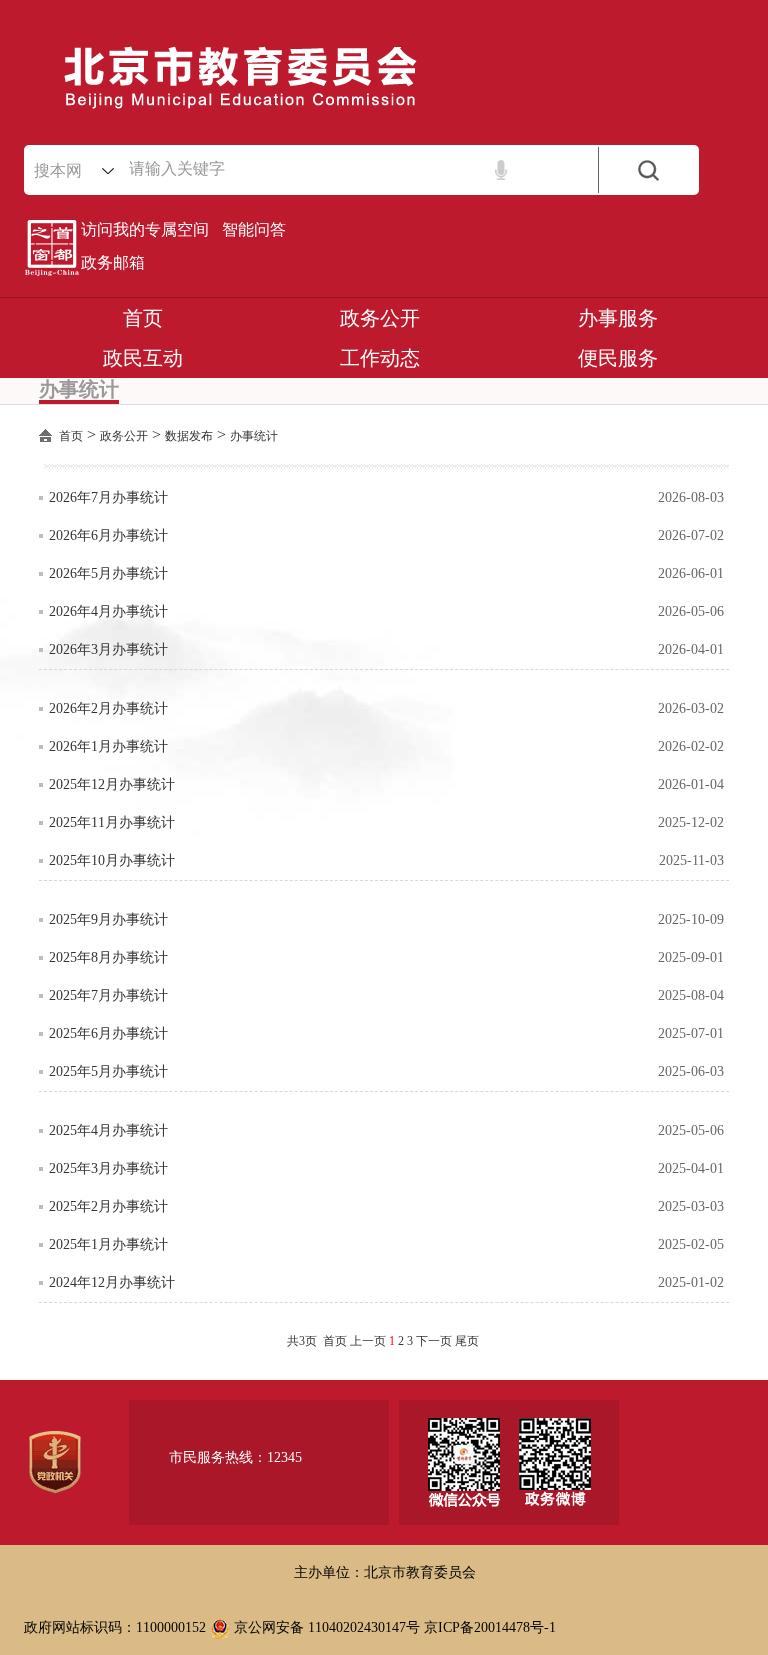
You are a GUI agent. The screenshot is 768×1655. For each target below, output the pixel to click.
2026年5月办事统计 (108, 573)
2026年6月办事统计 (108, 535)
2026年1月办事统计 (108, 746)
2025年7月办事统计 (108, 995)
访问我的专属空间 (145, 229)
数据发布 (189, 436)
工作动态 (380, 358)
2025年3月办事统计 (108, 1168)
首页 (143, 318)
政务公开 (380, 318)
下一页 (434, 1341)
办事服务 (618, 318)
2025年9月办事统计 (108, 919)
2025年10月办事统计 (112, 860)
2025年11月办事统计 (112, 822)
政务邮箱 (113, 262)
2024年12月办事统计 (112, 1282)
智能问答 (254, 229)
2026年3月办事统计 (108, 649)
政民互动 (143, 358)
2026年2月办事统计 (108, 708)
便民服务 (618, 358)
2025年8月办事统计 (108, 957)
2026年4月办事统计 (108, 611)
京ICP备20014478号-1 (490, 1627)
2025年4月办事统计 (108, 1130)
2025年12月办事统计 (112, 784)
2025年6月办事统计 (108, 1033)
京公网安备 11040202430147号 (325, 1627)
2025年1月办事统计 (108, 1244)
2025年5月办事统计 (108, 1071)
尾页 (467, 1341)
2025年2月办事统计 (108, 1206)
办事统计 (254, 436)
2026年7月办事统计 (108, 497)
